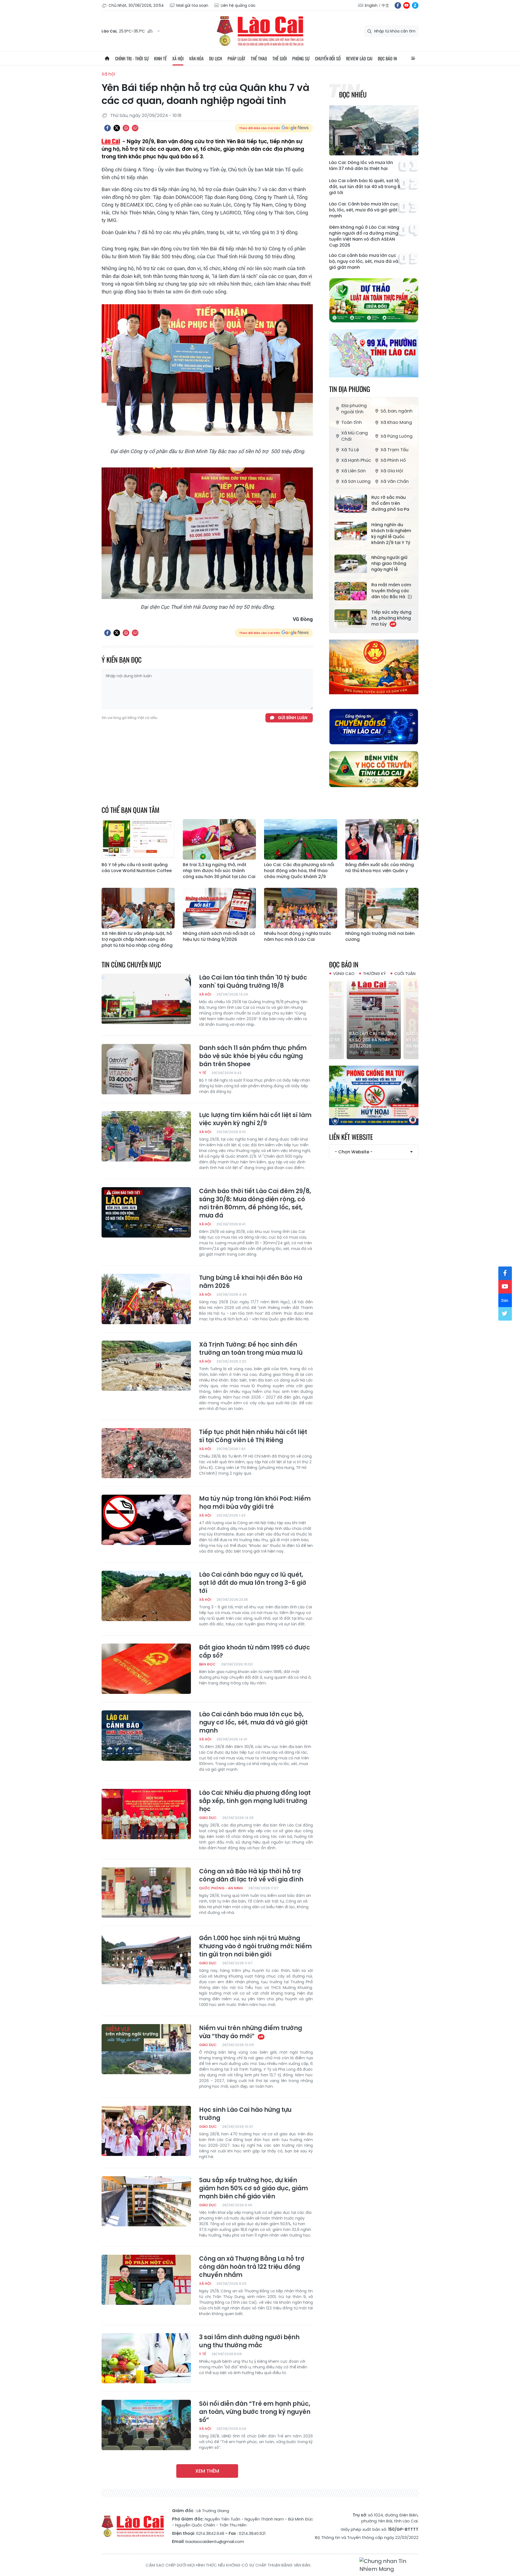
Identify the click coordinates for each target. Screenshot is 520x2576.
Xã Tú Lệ (350, 450)
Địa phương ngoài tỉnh (354, 409)
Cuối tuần (405, 973)
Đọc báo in (387, 58)
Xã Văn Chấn (395, 481)
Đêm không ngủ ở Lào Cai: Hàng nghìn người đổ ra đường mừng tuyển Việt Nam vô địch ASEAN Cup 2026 (364, 236)
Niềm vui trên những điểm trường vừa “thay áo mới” (251, 2032)
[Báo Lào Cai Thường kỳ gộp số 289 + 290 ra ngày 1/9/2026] (334, 1019)
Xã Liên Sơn (353, 471)
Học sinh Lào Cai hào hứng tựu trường (245, 2114)
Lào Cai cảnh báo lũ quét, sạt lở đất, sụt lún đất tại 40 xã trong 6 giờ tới (365, 187)
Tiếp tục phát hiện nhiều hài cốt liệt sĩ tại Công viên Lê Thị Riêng (253, 1436)
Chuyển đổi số (328, 58)
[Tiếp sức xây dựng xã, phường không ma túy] (351, 618)
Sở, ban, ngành (396, 411)
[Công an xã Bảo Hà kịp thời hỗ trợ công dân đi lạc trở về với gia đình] (146, 1893)
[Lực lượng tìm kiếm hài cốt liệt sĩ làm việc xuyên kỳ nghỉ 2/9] (146, 1136)
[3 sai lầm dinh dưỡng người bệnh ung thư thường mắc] (146, 2358)
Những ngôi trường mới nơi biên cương (380, 937)
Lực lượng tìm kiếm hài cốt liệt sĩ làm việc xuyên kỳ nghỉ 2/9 (255, 1119)
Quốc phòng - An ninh (221, 1888)
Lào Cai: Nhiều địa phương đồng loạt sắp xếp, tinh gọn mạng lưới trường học (255, 1801)
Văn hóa (196, 58)
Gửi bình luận (293, 718)
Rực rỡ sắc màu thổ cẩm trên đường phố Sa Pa (390, 503)
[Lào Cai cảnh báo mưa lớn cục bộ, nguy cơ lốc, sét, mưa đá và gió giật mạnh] (146, 1736)
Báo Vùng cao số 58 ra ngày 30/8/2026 (390, 1043)
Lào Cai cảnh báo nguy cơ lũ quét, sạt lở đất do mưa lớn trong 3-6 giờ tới (253, 1583)
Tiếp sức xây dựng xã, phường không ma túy (391, 618)
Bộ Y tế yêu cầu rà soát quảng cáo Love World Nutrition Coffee (137, 868)
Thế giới (280, 58)
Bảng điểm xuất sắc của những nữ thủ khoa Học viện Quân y (380, 868)
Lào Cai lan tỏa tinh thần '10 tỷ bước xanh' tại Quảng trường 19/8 (253, 982)
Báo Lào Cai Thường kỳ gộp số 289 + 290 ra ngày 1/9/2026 (333, 1040)
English (371, 5)
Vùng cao (344, 973)
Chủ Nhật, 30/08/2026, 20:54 (136, 5)
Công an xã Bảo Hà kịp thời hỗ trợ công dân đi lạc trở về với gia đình (251, 1875)
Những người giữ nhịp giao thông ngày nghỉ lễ (389, 564)
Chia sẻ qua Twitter (117, 128)
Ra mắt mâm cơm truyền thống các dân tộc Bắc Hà (391, 591)
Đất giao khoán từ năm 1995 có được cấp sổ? (255, 1652)
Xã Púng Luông (396, 436)
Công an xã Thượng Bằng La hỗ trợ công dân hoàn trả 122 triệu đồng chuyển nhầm (252, 2267)
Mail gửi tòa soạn (192, 5)
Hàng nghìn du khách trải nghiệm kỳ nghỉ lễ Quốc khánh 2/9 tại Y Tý (391, 534)
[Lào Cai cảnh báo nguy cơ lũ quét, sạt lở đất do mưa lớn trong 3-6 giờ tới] (146, 1596)
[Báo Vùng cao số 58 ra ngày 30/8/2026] (391, 1019)
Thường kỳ (374, 973)
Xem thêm (207, 2471)
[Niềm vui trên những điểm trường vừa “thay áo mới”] (146, 2049)
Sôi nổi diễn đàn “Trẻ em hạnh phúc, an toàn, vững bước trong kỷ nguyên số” (255, 2412)
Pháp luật (236, 58)
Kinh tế (160, 58)
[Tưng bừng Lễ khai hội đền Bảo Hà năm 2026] (146, 1299)
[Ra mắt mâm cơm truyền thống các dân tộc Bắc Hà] (351, 591)
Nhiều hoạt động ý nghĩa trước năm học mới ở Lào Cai (298, 937)
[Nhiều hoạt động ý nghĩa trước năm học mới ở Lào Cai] (301, 908)
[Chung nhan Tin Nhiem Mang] (389, 2565)
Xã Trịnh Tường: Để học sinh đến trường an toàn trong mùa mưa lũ (251, 1349)
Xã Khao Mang (396, 422)
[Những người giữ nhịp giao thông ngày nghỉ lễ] (351, 564)
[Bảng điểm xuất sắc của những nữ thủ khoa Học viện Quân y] (382, 839)
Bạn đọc (207, 1664)
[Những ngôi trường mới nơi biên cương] (382, 908)
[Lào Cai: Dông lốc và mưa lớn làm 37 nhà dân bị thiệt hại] (374, 130)
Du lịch (216, 58)
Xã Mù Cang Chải (355, 436)
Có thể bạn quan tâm (131, 810)
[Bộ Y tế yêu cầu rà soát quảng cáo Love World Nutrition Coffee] (138, 839)
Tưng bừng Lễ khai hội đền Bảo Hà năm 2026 (251, 1282)
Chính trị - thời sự (132, 58)
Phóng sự (301, 58)
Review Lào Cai (359, 58)
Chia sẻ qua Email (135, 128)
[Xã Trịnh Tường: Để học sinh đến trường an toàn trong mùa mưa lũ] (146, 1366)
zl (415, 5)
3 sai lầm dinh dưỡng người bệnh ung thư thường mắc (249, 2341)
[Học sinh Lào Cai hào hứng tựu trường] (146, 2131)
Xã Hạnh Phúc (356, 460)
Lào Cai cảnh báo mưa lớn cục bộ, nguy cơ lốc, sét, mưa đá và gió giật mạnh (364, 261)
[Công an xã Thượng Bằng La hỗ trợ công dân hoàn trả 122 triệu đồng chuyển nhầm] (146, 2280)
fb (398, 5)
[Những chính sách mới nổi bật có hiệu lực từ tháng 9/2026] (219, 908)
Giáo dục (208, 1818)
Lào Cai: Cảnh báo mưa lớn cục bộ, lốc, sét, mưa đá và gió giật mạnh (364, 210)
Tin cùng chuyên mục (131, 964)
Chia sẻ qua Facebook (108, 128)
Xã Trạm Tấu (394, 450)
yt (407, 5)
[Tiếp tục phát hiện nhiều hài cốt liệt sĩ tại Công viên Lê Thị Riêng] (146, 1453)
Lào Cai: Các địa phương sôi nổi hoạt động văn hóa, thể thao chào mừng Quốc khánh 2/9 (299, 871)
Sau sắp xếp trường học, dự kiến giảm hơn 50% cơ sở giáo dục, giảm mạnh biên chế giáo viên (253, 2188)
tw (505, 1314)
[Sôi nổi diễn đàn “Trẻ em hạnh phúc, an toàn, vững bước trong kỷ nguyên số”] (146, 2425)
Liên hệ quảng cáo (238, 5)
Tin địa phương (350, 389)
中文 (385, 5)
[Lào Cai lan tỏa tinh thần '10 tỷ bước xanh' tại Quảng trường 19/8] (146, 999)
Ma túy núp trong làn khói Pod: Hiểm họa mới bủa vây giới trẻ (255, 1503)
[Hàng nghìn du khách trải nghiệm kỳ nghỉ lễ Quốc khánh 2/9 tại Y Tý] (351, 531)
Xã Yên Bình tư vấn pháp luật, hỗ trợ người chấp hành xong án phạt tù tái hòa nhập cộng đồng (137, 940)
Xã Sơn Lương (356, 481)
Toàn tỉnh (352, 422)
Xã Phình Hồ (393, 460)
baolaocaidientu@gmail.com (215, 2541)
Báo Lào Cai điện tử (260, 31)
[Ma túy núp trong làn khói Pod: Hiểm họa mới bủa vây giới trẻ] (146, 1520)
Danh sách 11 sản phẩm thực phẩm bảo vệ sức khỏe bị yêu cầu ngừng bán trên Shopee (253, 1056)
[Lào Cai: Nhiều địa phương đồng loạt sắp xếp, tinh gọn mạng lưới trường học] (146, 1814)
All (413, 58)
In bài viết (126, 128)
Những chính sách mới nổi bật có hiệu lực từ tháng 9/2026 (219, 937)
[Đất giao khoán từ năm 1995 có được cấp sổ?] (146, 1669)
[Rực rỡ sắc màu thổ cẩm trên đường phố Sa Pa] (351, 504)
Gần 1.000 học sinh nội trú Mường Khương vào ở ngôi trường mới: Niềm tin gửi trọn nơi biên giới (255, 1946)
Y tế (203, 1073)
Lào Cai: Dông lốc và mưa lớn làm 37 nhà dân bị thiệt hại (361, 166)
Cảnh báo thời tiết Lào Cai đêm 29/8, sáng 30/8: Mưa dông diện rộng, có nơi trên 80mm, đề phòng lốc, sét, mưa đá (255, 1203)
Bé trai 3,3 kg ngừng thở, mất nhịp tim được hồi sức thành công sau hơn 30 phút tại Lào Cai (219, 871)
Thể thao (259, 58)
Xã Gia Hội (392, 471)
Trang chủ (107, 58)
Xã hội (178, 58)
